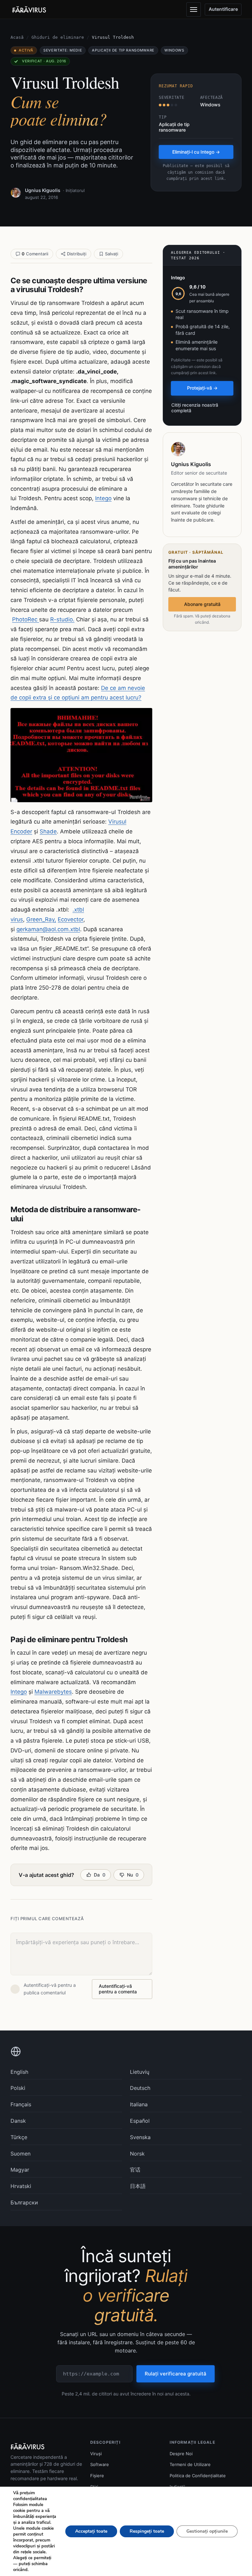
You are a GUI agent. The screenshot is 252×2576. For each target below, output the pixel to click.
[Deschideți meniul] (194, 10)
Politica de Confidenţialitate (198, 2476)
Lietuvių (140, 2072)
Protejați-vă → (202, 388)
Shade (48, 831)
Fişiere (97, 2476)
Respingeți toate (147, 2531)
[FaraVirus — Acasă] (29, 10)
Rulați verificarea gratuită (176, 2374)
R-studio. (62, 619)
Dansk (18, 2121)
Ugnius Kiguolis (43, 190)
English (19, 2072)
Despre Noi (181, 2454)
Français (21, 2104)
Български (24, 2202)
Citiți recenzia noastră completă (195, 408)
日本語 (138, 2186)
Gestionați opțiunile (207, 2531)
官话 (135, 2170)
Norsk (137, 2154)
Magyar (20, 2170)
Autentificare (223, 9)
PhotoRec (26, 619)
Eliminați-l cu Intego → (196, 152)
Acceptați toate (91, 2531)
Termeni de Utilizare (190, 2464)
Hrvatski (21, 2186)
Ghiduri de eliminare (58, 37)
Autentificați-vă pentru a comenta (118, 1989)
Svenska (140, 2137)
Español (140, 2121)
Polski (18, 2088)
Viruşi (96, 2454)
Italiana (139, 2104)
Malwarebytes (53, 1692)
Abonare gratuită (202, 604)
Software (100, 2464)
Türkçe (19, 2137)
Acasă (17, 37)
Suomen (21, 2154)
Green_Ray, (41, 919)
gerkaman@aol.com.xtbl (48, 929)
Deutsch (140, 2088)
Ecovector (71, 919)
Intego (103, 498)
